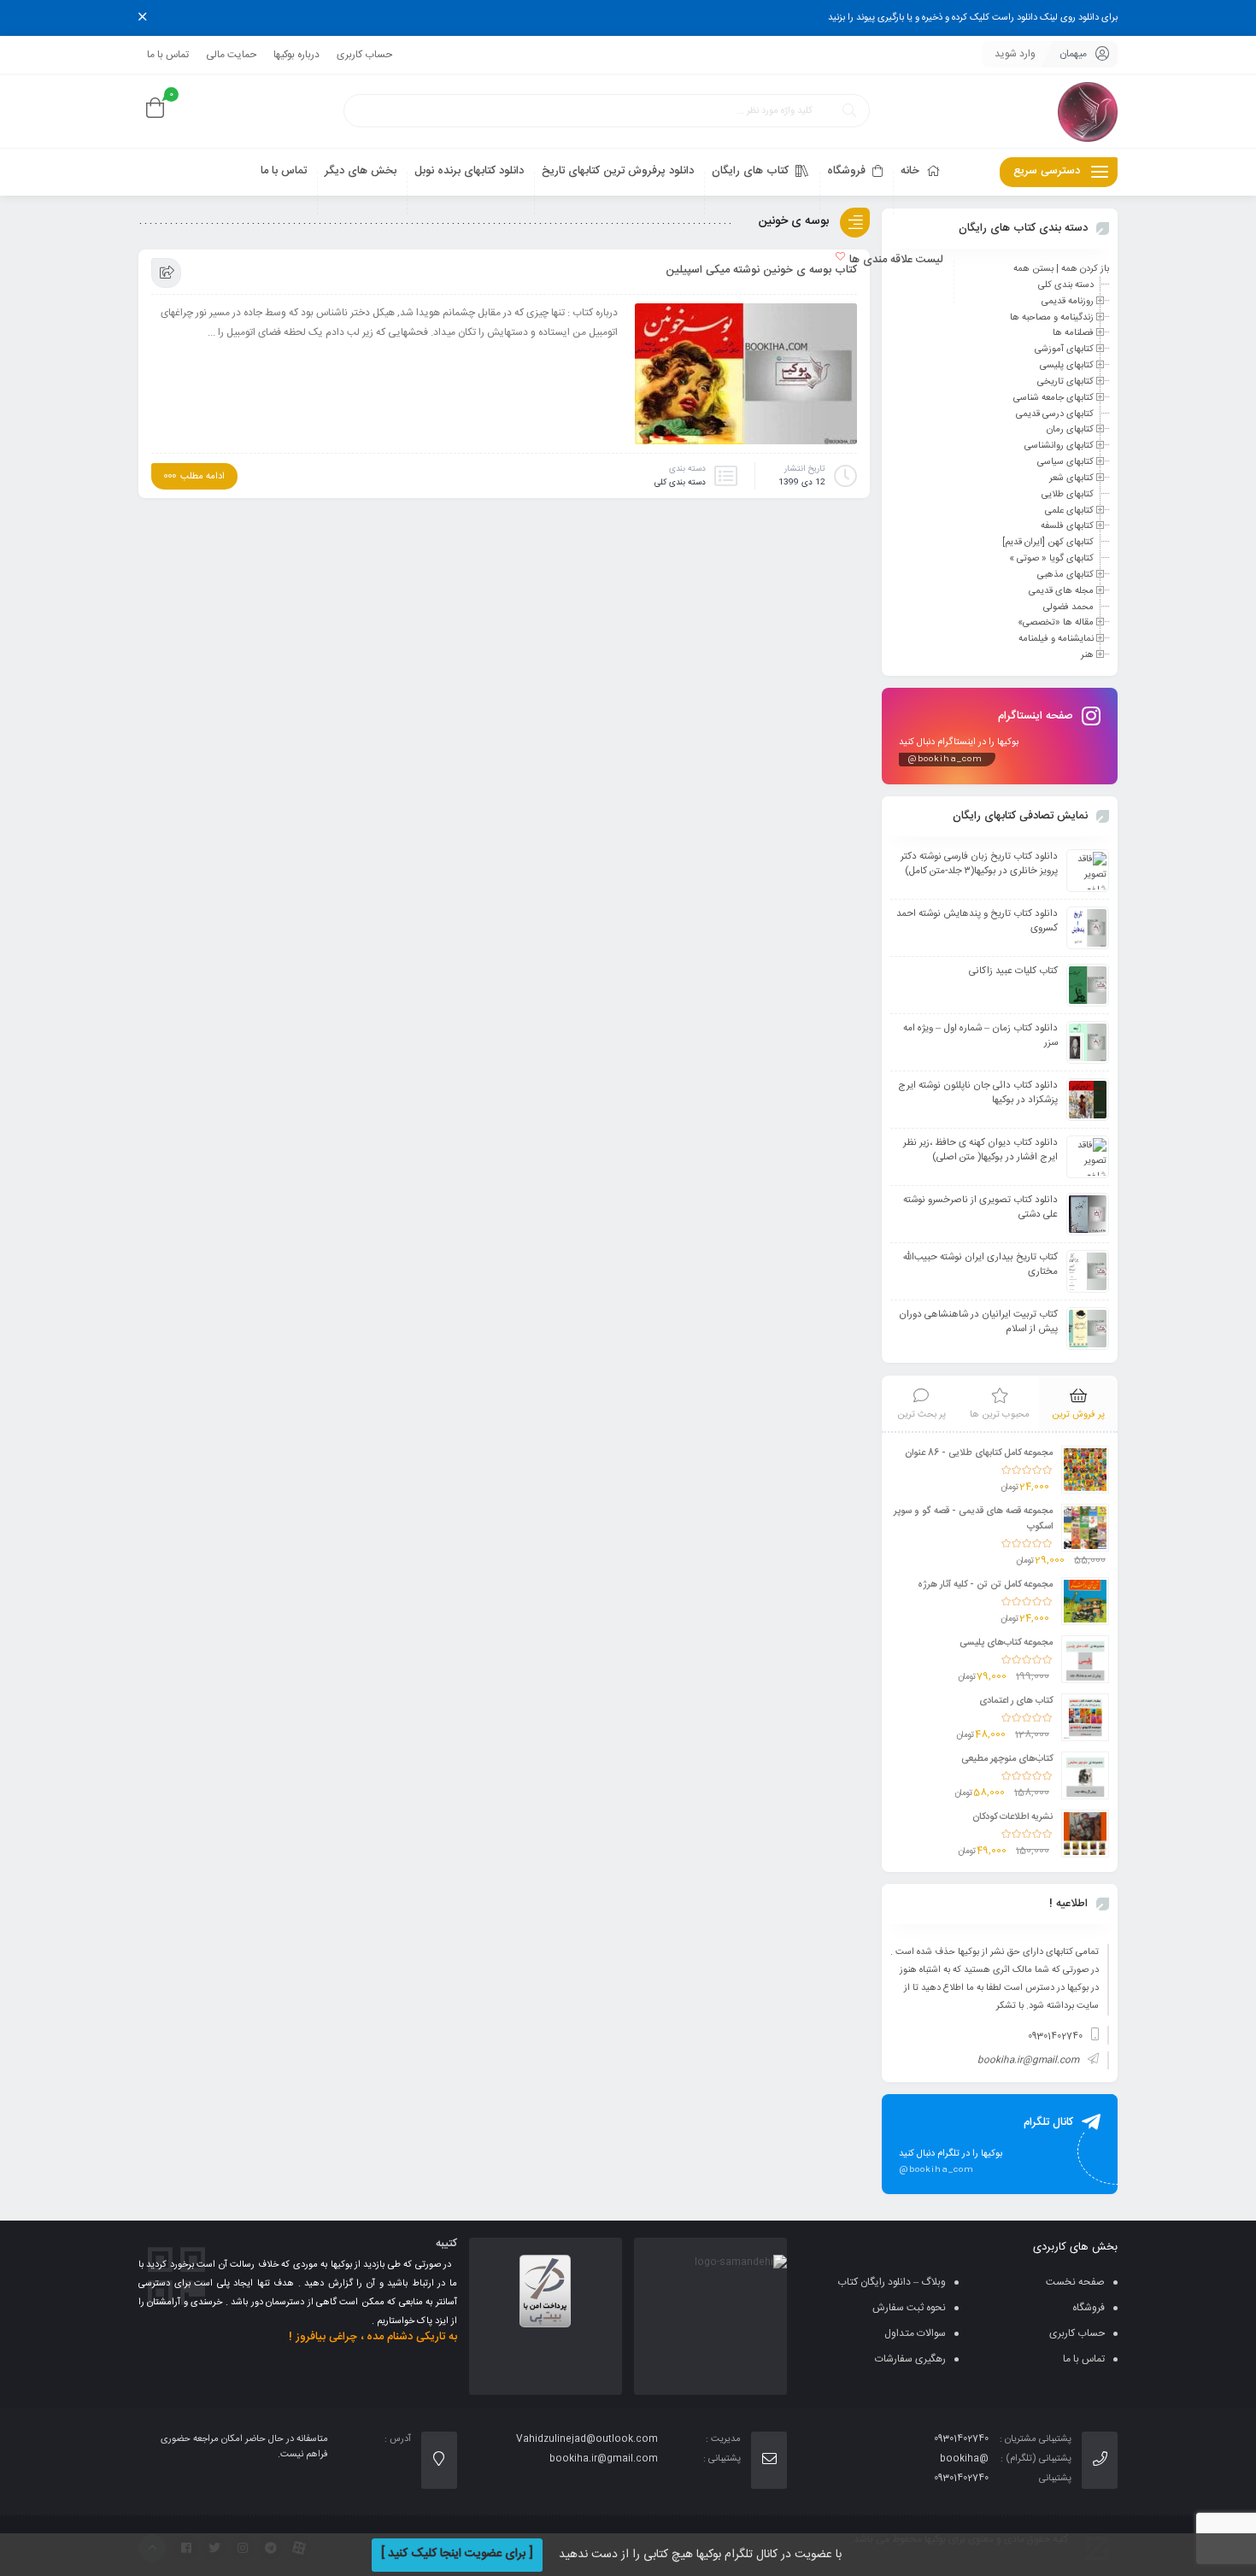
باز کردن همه (1085, 269)
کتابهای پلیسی (1067, 366)
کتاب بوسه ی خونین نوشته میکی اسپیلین (761, 270)
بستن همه (1033, 269)
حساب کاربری (364, 55)
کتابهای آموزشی (1064, 349)
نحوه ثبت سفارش (909, 2308)
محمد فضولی (1068, 607)
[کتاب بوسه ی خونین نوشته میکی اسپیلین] (746, 378)
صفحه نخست (1075, 2282)
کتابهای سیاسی (1065, 462)
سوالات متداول (915, 2333)
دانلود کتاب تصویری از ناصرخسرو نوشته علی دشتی (980, 1207)
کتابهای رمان (1070, 430)
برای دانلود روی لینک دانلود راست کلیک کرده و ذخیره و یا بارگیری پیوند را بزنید (973, 18)
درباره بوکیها (296, 55)
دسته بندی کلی (680, 483)
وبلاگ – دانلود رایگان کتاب (892, 2282)
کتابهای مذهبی (1065, 575)
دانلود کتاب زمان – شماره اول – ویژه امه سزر (980, 1036)
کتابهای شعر (1071, 478)
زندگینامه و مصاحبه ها (1052, 317)
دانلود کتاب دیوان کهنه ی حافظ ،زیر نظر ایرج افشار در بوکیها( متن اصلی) (980, 1150)
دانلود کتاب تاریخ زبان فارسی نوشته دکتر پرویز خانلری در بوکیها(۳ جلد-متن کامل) (979, 864)
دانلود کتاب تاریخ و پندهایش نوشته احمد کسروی (977, 921)
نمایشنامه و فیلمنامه (1056, 639)
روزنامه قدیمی (1068, 302)
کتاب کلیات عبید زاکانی (1013, 971)
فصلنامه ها (1073, 333)
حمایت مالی (231, 55)
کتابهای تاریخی (1065, 382)
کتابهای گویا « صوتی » (1051, 559)
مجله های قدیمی (1061, 591)
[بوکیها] (1088, 111)
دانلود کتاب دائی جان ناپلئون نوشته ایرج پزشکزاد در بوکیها (978, 1093)
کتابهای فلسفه (1067, 526)
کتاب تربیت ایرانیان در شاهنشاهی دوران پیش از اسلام (978, 1322)
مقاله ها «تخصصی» (1056, 623)
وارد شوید (1015, 54)
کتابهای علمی (1069, 510)
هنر (1087, 655)
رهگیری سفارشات (910, 2359)
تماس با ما (168, 55)
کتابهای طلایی (1068, 495)
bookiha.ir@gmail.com (1028, 2061)
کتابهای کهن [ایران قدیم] (1048, 543)
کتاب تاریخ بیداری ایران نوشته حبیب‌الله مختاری (980, 1265)
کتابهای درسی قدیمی (1055, 414)
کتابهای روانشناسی (1059, 446)
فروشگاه (1089, 2308)
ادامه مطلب (202, 477)
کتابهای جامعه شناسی (1054, 398)
